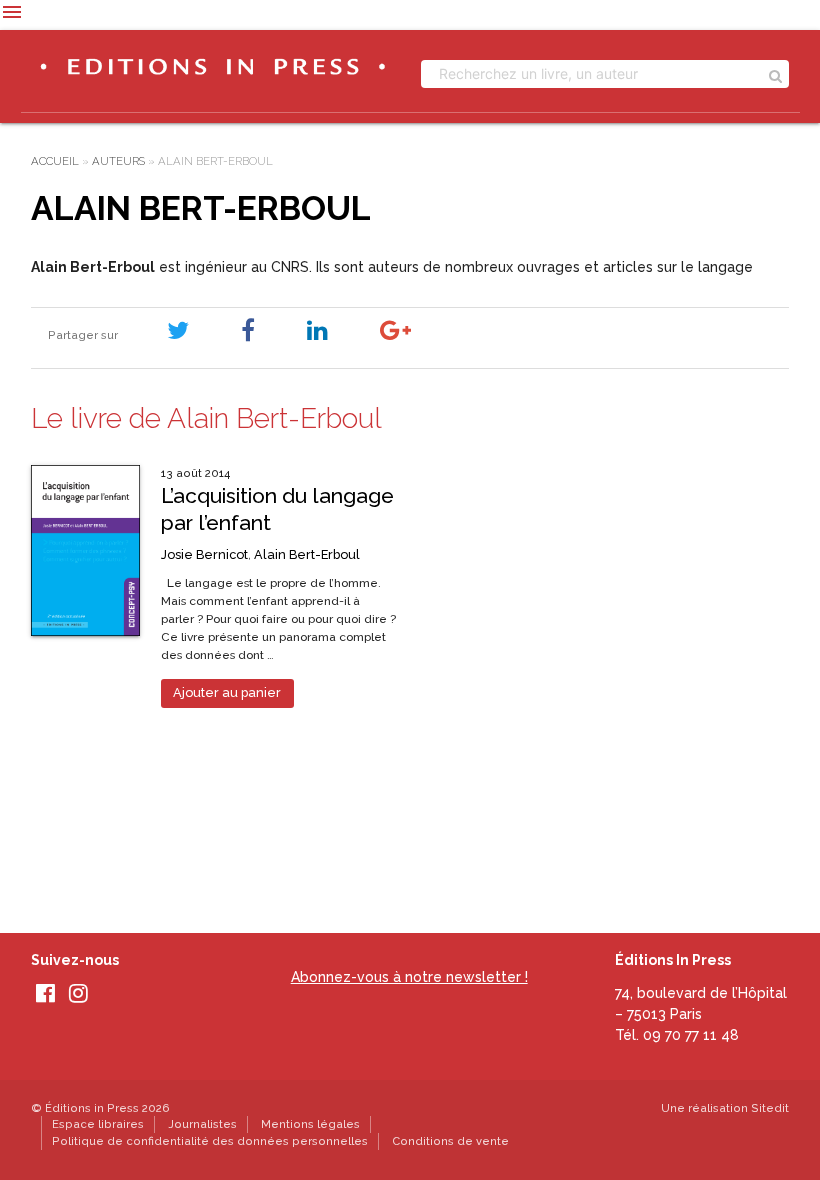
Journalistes (202, 1124)
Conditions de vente (450, 1141)
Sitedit (770, 1108)
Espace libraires (98, 1124)
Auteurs (118, 161)
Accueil (55, 161)
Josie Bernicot (204, 554)
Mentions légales (310, 1124)
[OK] (775, 74)
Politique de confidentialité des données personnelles (210, 1141)
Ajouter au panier (227, 692)
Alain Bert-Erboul (307, 554)
